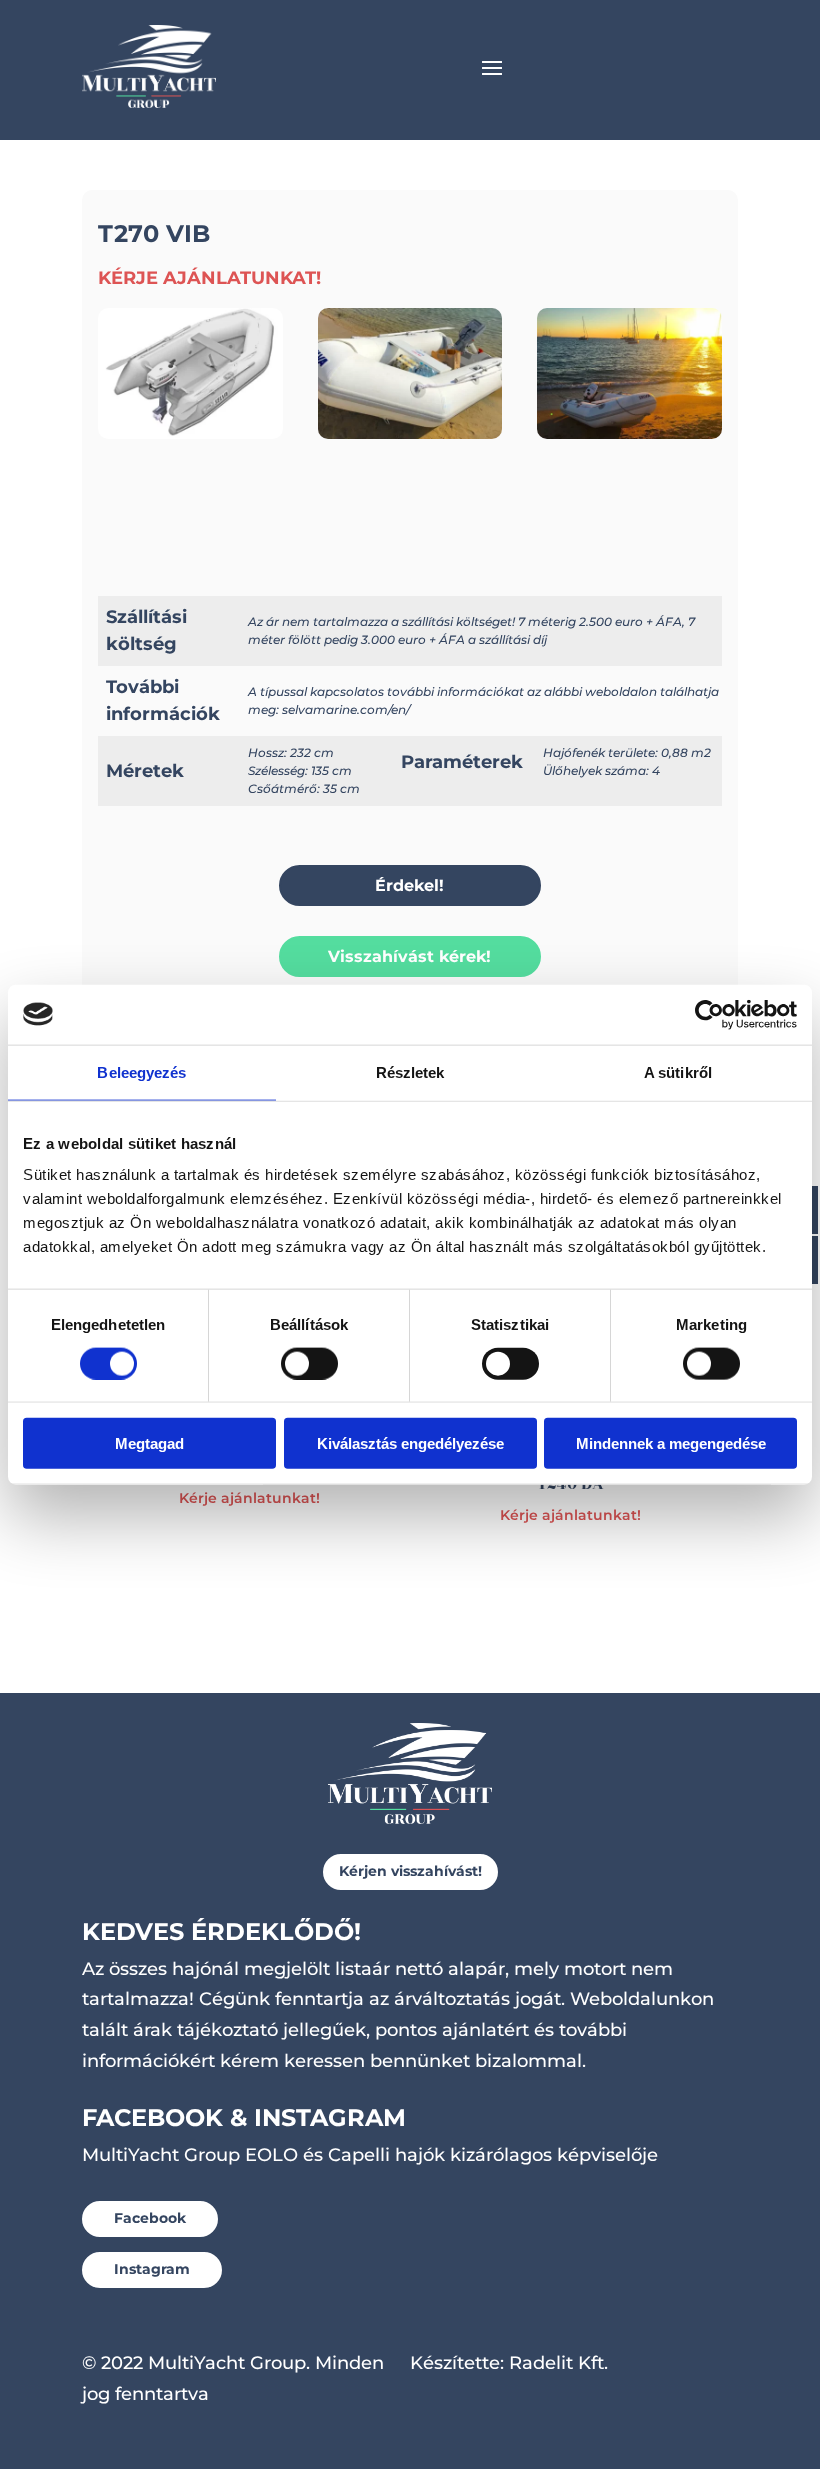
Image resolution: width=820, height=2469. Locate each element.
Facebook (150, 2218)
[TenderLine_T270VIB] (190, 433)
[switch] (309, 1363)
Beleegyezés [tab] (141, 1071)
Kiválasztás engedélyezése (410, 1443)
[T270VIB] (410, 433)
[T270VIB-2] (629, 433)
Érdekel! (409, 885)
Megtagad (149, 1443)
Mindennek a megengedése (671, 1443)
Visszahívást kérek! (409, 956)
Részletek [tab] (410, 1071)
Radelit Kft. (558, 2363)
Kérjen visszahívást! (410, 1871)
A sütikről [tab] (678, 1071)
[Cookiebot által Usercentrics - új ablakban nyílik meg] (709, 1014)
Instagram (152, 2269)
